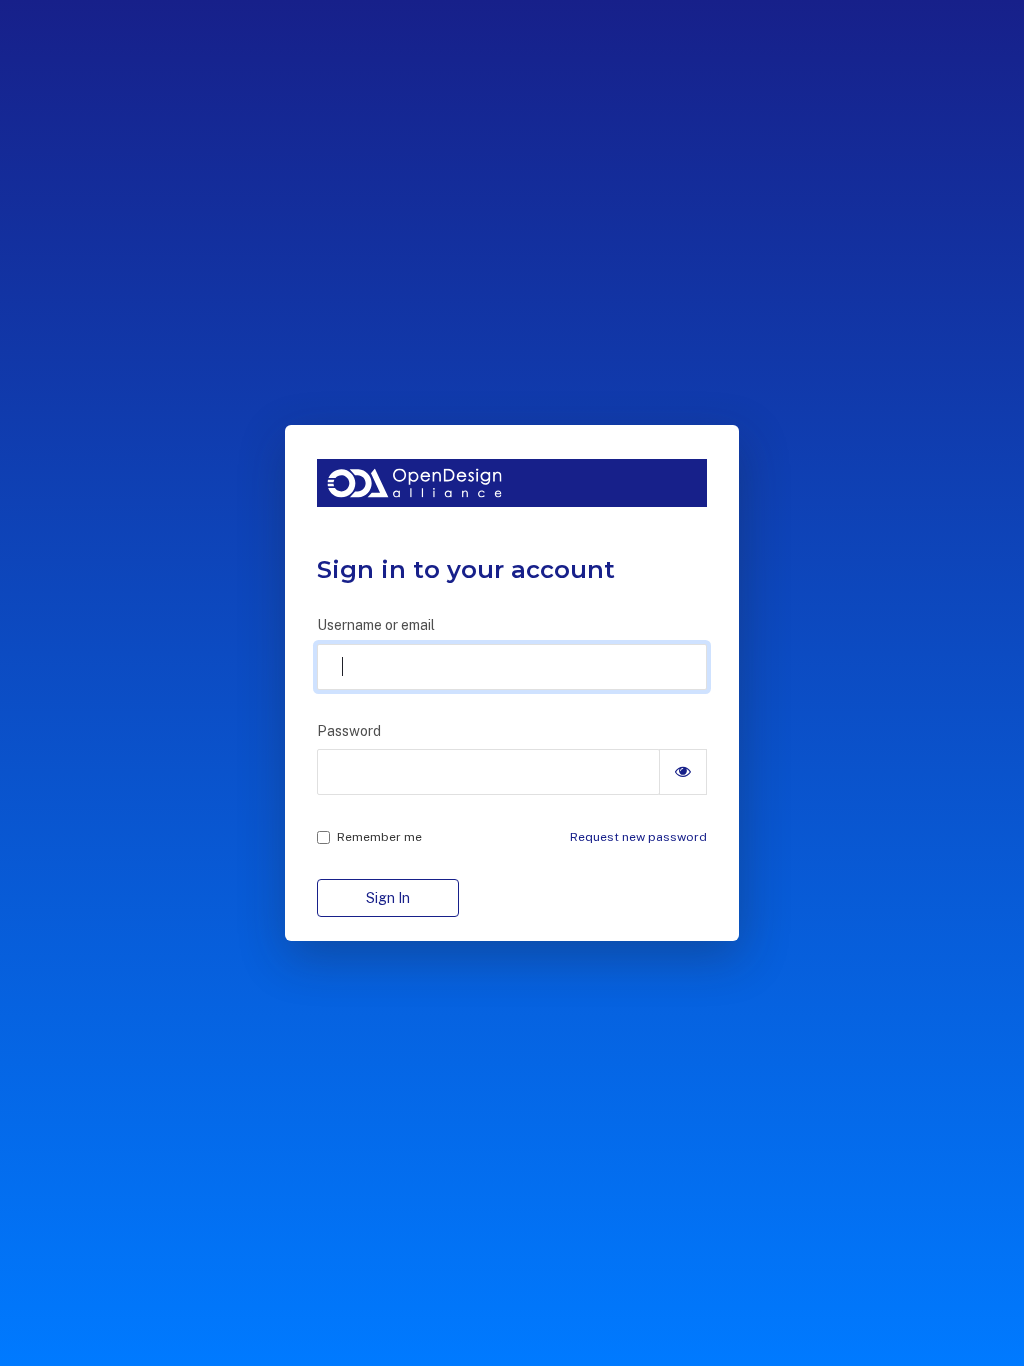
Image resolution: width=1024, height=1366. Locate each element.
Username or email (376, 625)
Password (349, 731)
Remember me (379, 837)
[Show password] (683, 772)
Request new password (638, 837)
